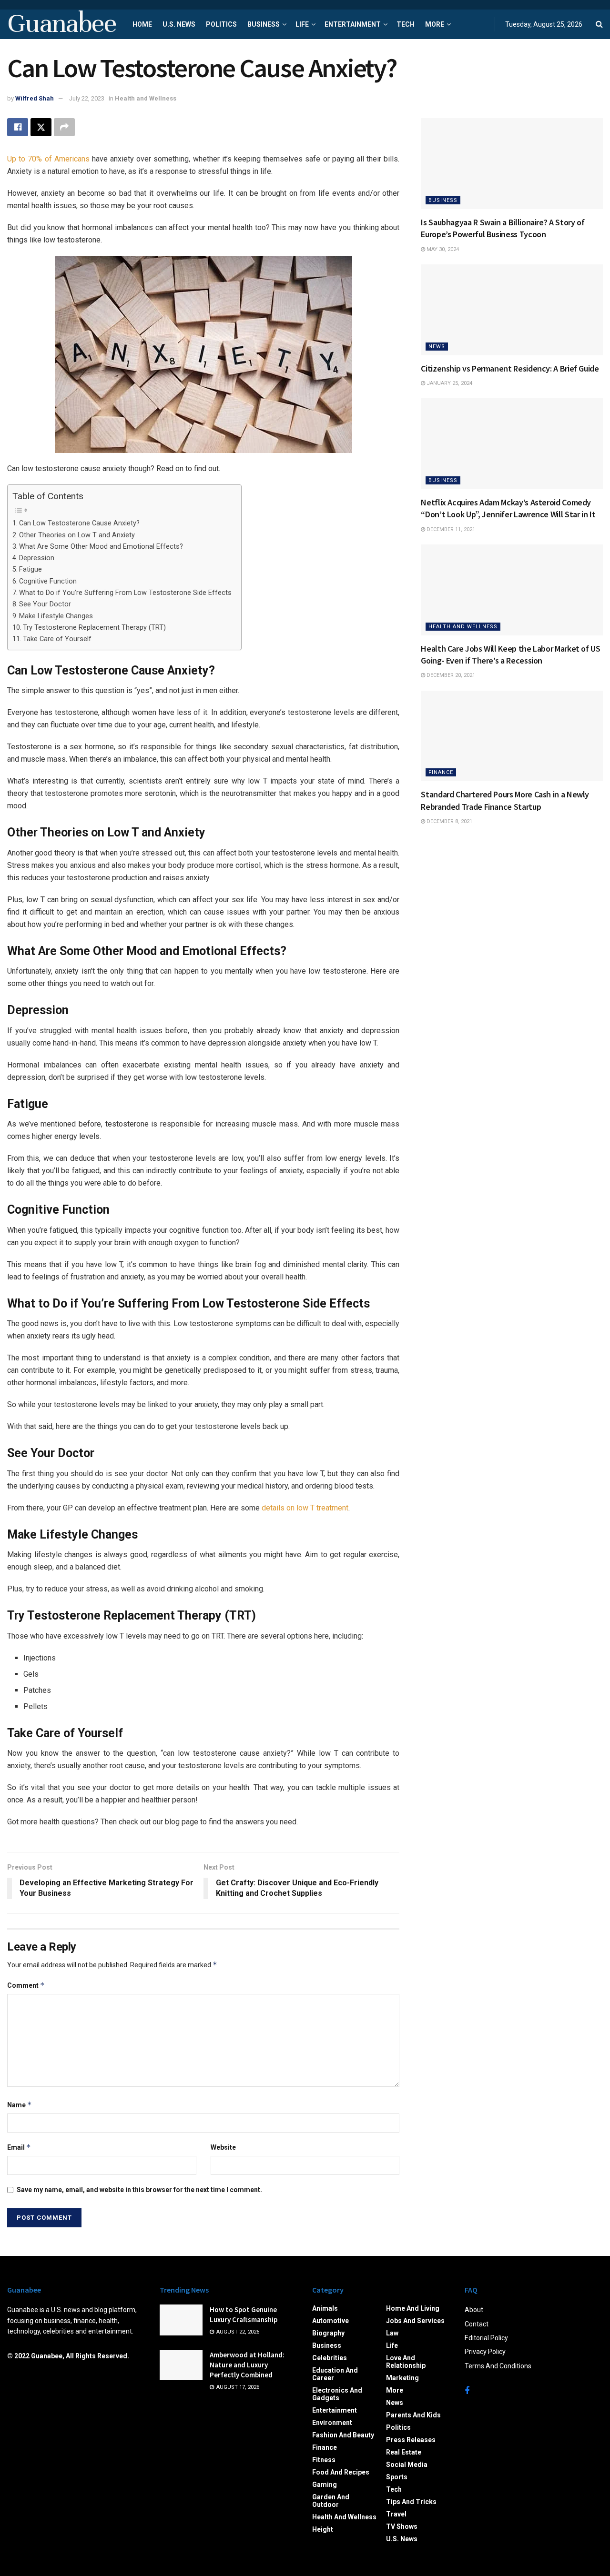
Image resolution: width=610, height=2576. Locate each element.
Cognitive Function (48, 581)
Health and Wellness (146, 98)
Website (223, 2147)
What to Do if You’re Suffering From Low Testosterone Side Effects (125, 593)
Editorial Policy (486, 2338)
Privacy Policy (485, 2352)
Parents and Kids (413, 2415)
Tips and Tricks (411, 2502)
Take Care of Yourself (57, 639)
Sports (397, 2477)
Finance (441, 772)
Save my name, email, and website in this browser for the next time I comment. (139, 2190)
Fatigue (30, 569)
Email (19, 2147)
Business (264, 24)
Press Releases (411, 2440)
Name (20, 2105)
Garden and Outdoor (331, 2501)
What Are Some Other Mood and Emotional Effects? (101, 547)
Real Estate (404, 2452)
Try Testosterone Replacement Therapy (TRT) (94, 628)
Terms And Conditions (498, 2366)
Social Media (407, 2465)
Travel (396, 2514)
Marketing (402, 2378)
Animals (325, 2308)
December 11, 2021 (450, 529)
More (435, 24)
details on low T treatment (305, 1508)
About (474, 2310)
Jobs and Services (415, 2321)
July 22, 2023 (87, 98)
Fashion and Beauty (343, 2435)
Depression (37, 558)
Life (302, 24)
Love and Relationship (406, 2362)
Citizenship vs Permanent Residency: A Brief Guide (510, 368)
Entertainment (353, 24)
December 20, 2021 (450, 675)
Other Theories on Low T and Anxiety (77, 535)
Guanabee (61, 24)
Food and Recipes (341, 2472)
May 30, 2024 (442, 249)
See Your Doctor (45, 604)
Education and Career (335, 2374)
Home (142, 24)
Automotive (330, 2321)
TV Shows (402, 2526)
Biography (328, 2333)
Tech (406, 24)
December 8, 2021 (449, 821)
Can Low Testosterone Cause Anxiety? (79, 523)
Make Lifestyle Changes (56, 616)
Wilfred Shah (35, 98)
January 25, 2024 (449, 383)
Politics (221, 24)
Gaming (325, 2485)
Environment (332, 2423)
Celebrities (330, 2358)
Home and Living (413, 2308)
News (437, 347)
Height (323, 2529)
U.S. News (179, 24)
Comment (26, 1985)
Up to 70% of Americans (48, 159)
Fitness (324, 2460)
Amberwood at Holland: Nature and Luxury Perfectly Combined (247, 2365)
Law (392, 2333)
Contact (477, 2324)
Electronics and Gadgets (337, 2394)
